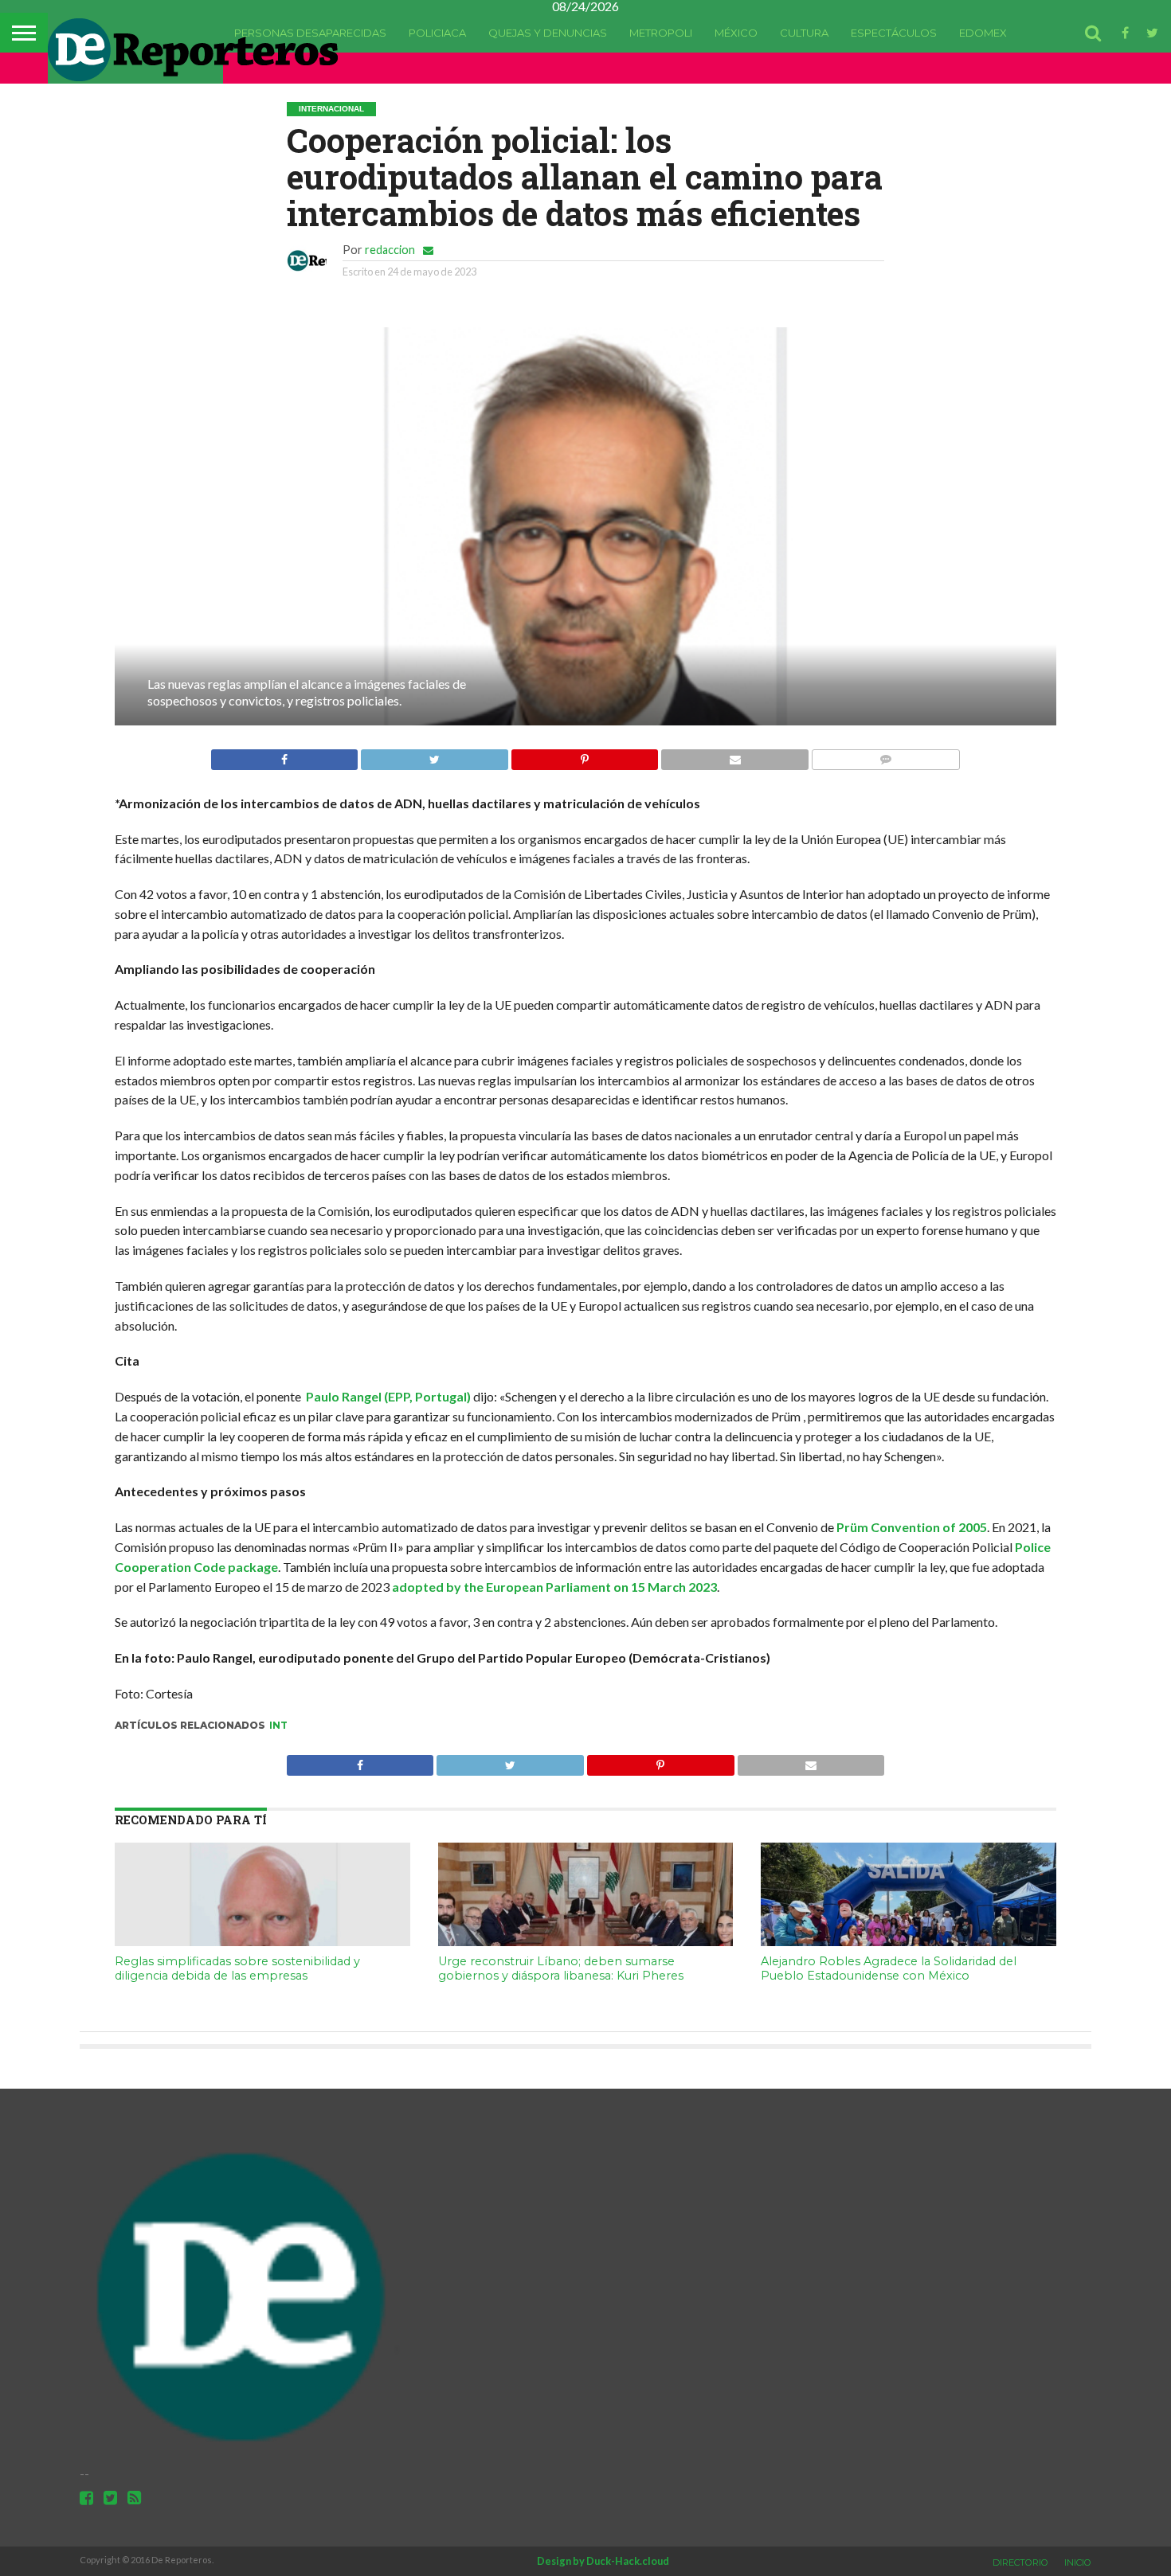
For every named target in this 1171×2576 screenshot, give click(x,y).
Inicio (1078, 2562)
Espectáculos (894, 33)
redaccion (390, 250)
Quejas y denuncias (548, 33)
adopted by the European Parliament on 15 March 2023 (554, 1587)
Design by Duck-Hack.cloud (603, 2561)
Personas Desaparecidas (310, 33)
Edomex (983, 33)
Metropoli (661, 33)
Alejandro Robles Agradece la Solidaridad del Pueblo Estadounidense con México (889, 1969)
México (736, 33)
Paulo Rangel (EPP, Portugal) (388, 1396)
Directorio (1020, 2562)
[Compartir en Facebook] (284, 755)
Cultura (804, 33)
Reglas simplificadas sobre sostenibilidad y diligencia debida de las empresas (237, 1969)
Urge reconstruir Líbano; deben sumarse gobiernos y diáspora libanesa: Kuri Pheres (561, 1969)
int (278, 1725)
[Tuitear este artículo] (434, 755)
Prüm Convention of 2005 (912, 1527)
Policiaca (437, 33)
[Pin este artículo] (585, 755)
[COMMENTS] (886, 755)
